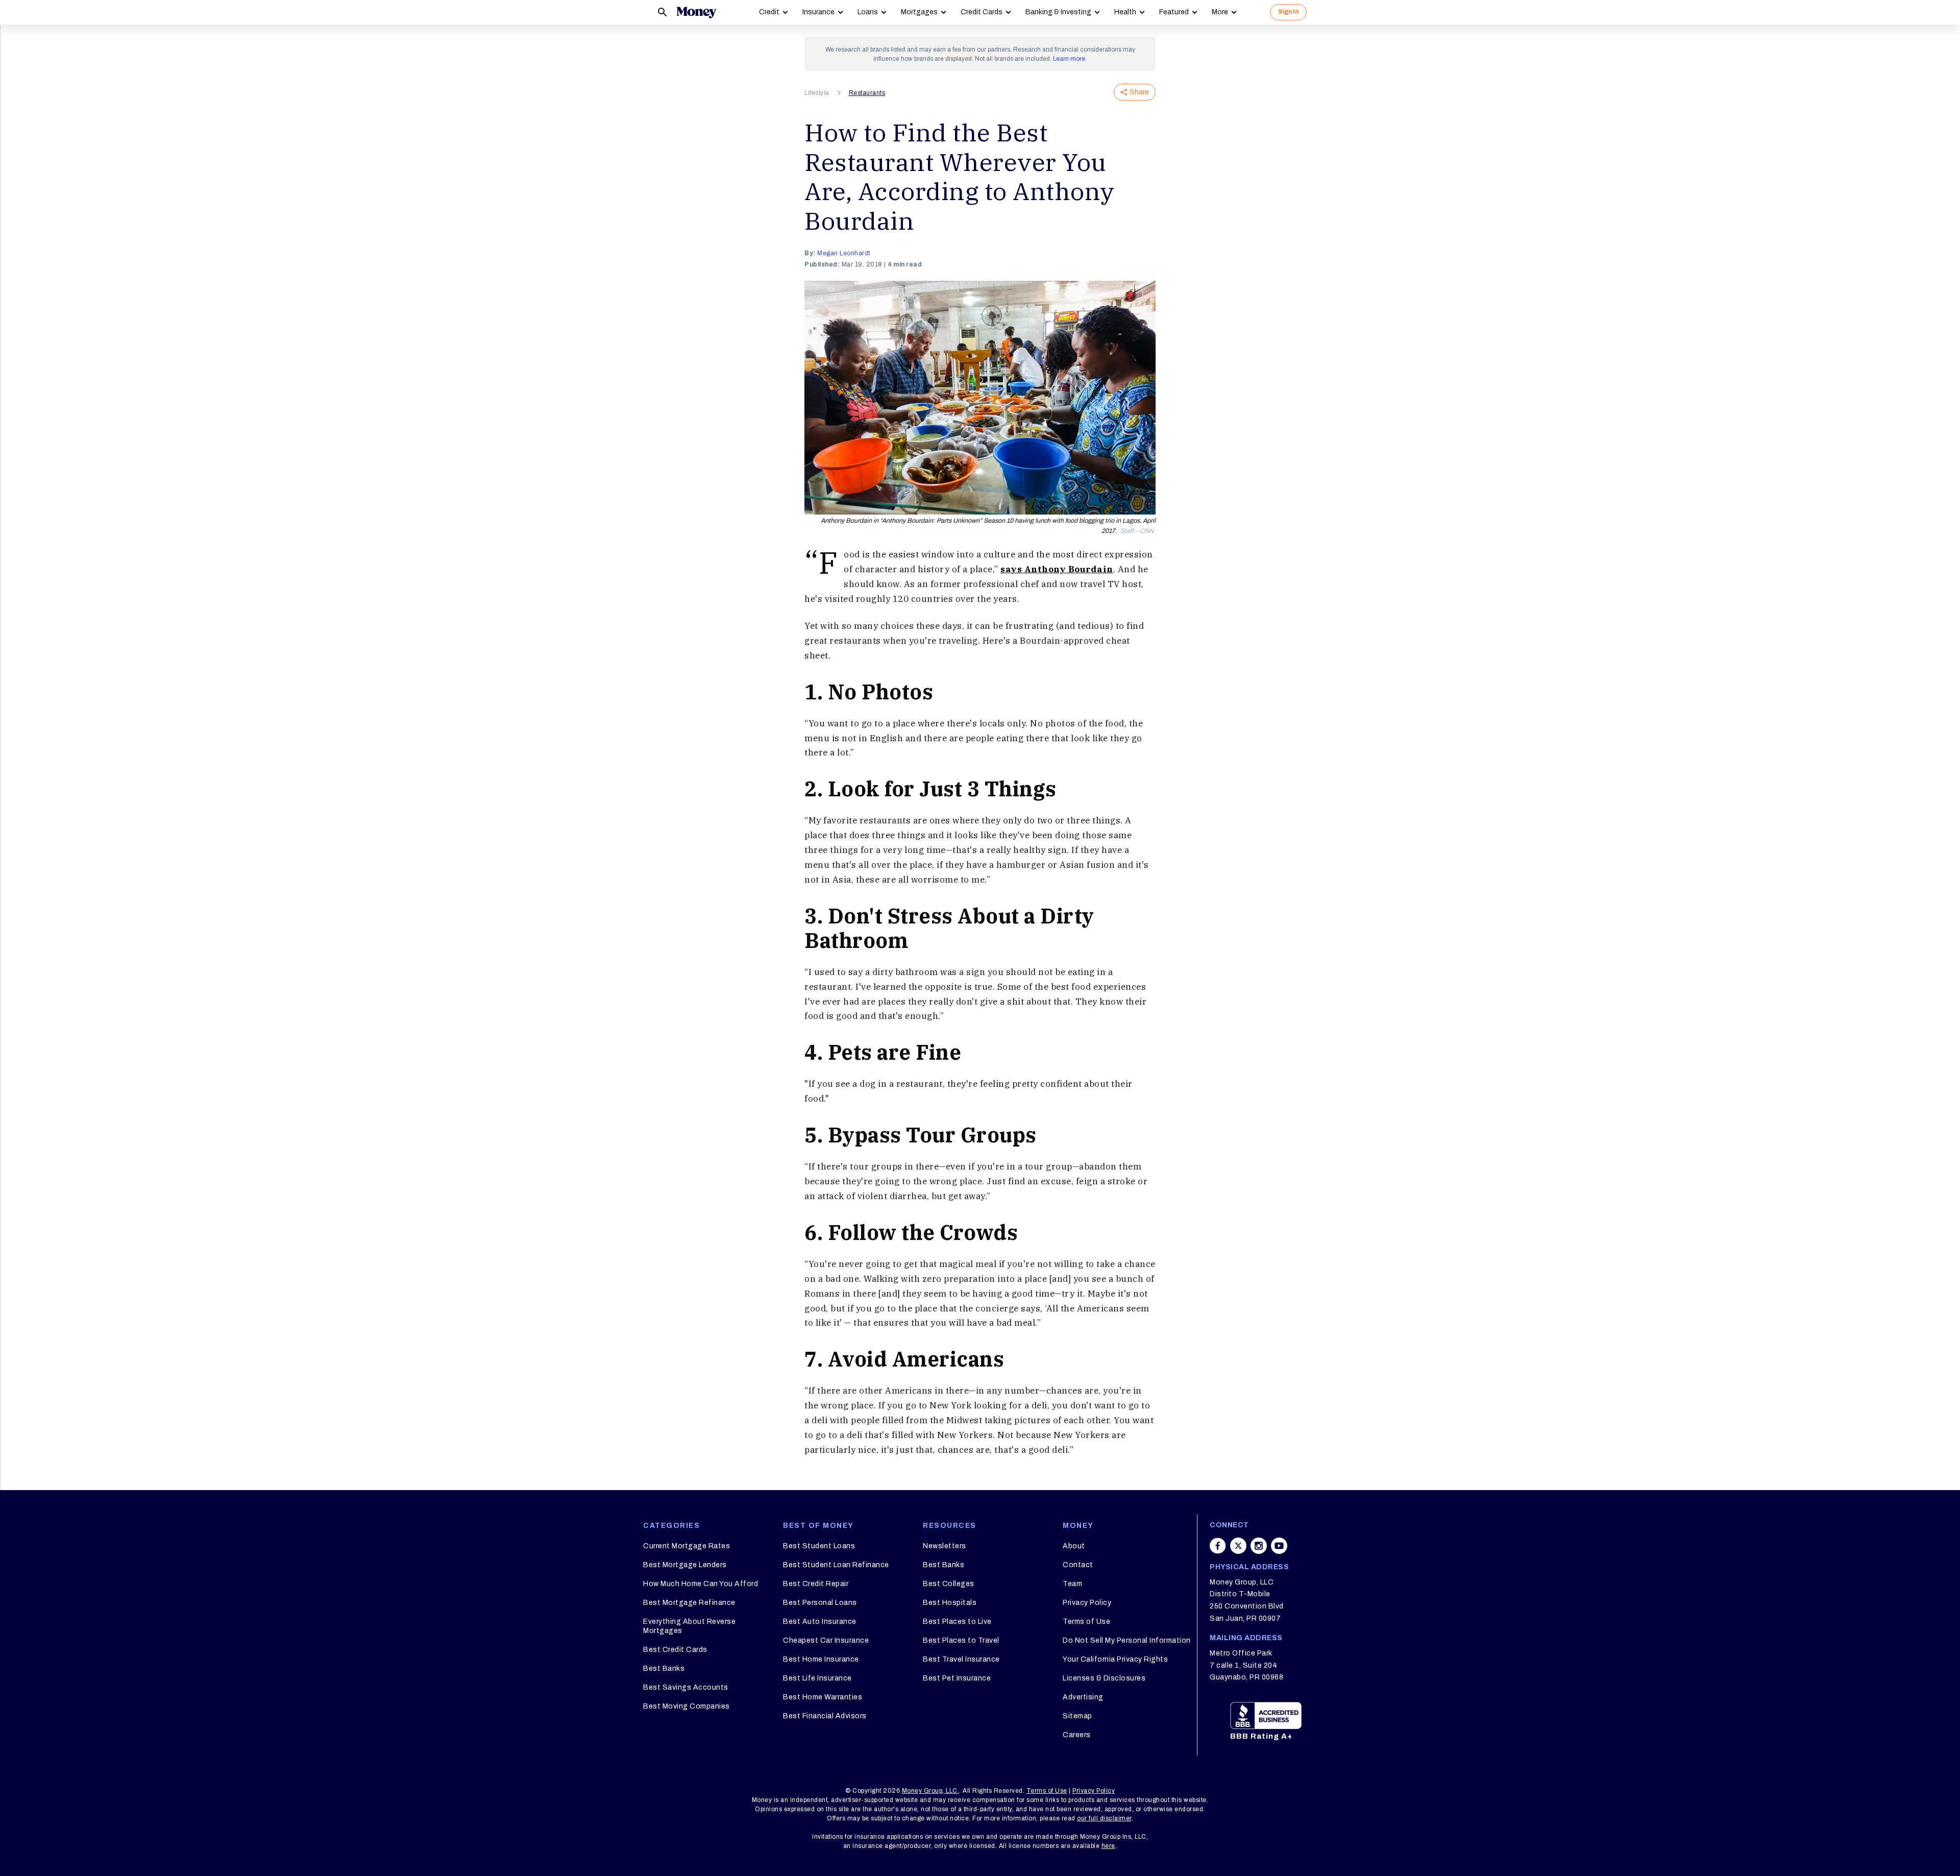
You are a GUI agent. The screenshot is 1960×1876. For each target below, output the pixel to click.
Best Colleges (949, 1584)
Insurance (818, 12)
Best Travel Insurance (961, 1659)
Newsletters (945, 1546)
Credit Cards (982, 12)
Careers (1077, 1735)
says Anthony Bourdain (1057, 569)
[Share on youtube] (1279, 1546)
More (1220, 12)
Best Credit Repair (816, 1584)
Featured (1174, 12)
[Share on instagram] (1259, 1546)
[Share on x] (1238, 1546)
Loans (868, 12)
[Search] (663, 12)
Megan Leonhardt (844, 253)
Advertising (1083, 1697)
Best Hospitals (950, 1603)
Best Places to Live (957, 1622)
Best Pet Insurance (957, 1678)
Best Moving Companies (687, 1706)
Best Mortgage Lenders (685, 1565)
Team (1072, 1584)
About (1074, 1546)
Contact (1078, 1565)
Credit (769, 12)
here (1108, 1846)
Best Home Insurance (821, 1659)
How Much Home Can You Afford (701, 1584)
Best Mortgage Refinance (689, 1603)
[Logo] (696, 12)
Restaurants (867, 93)
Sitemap (1077, 1716)
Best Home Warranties (823, 1697)
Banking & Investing (1058, 12)
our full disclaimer (1104, 1818)
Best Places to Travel (961, 1640)
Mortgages (919, 12)
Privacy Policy (1087, 1603)
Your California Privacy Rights (1115, 1659)
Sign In (1288, 12)
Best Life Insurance (817, 1678)
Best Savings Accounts (686, 1687)
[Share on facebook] (1218, 1546)
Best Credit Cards (675, 1650)
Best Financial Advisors (825, 1716)
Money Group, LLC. (931, 1791)
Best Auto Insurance (820, 1622)
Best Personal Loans (820, 1603)
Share (1139, 92)
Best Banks (664, 1668)
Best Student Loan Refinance (836, 1565)
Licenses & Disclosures (1104, 1678)
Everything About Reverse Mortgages (689, 1626)
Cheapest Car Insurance (826, 1640)
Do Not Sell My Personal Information (1127, 1640)
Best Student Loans (819, 1546)
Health (1125, 12)
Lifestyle (817, 93)
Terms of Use (1086, 1622)
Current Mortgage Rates (687, 1546)
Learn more (1069, 59)
